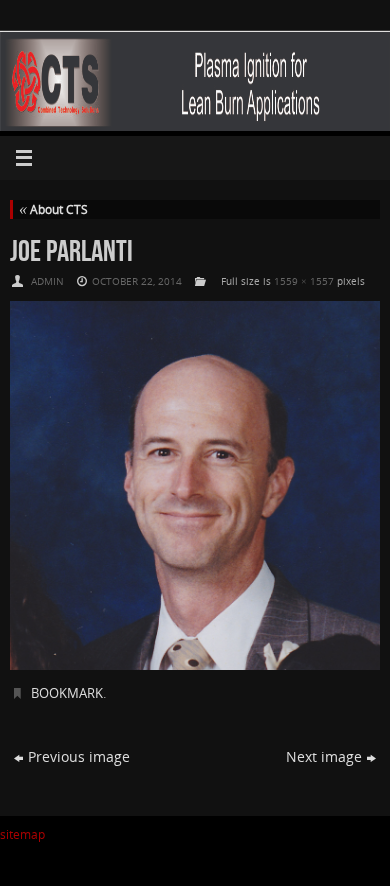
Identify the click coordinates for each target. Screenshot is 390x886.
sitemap (22, 834)
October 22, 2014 (137, 281)
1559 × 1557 (304, 281)
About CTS (53, 209)
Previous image (79, 756)
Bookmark (67, 693)
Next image (324, 756)
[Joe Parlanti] (195, 486)
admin (47, 281)
